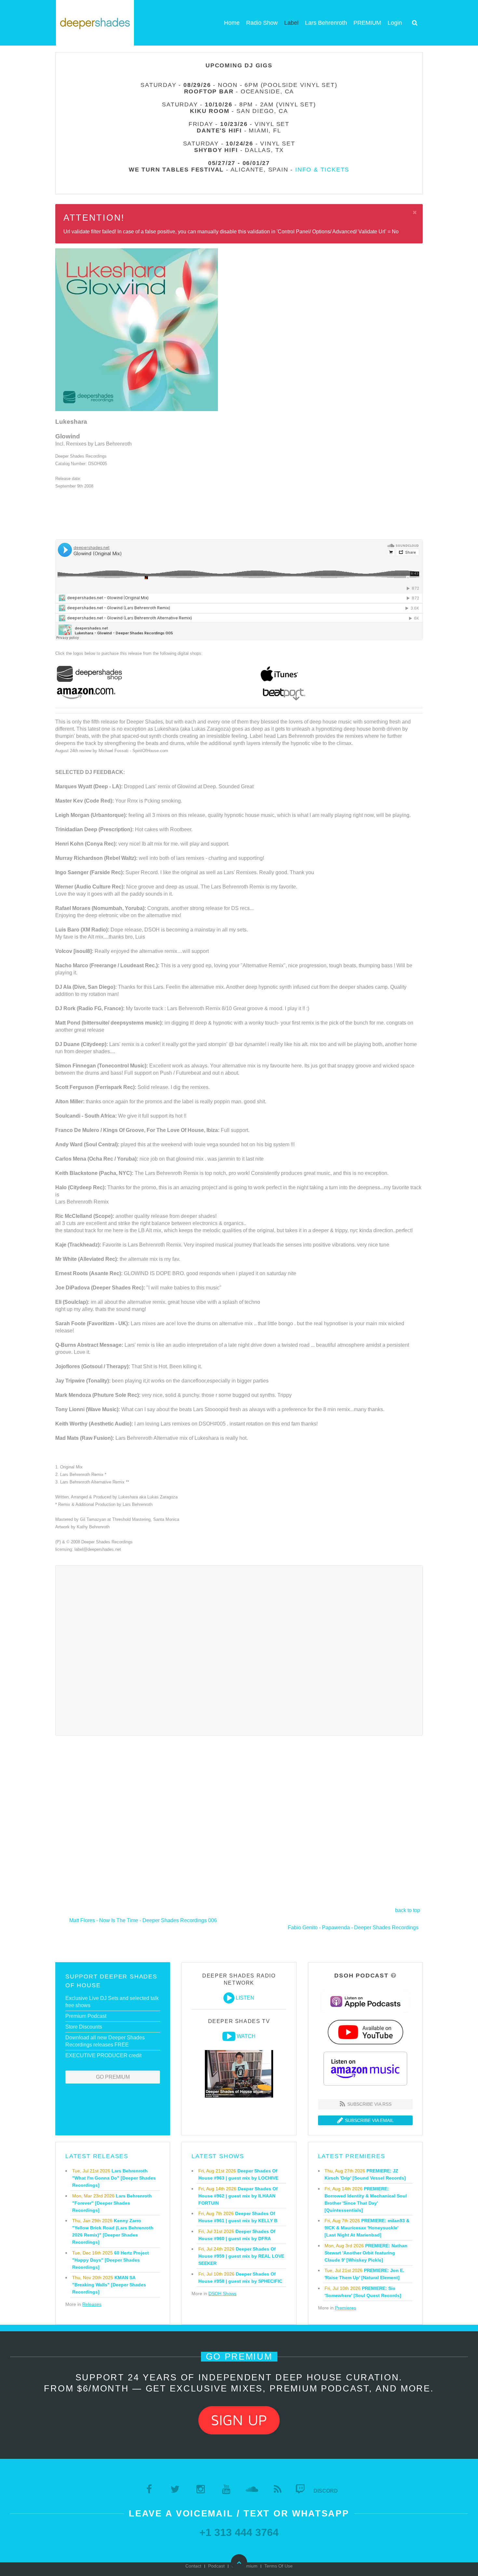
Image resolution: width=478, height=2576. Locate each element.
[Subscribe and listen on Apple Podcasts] (365, 2001)
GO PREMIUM (113, 2077)
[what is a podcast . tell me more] (394, 1976)
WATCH (246, 2036)
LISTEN (245, 1998)
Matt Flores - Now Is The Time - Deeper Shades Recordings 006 (143, 1920)
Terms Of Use (279, 2566)
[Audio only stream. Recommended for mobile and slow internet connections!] (229, 1998)
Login (395, 23)
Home (232, 23)
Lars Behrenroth (326, 23)
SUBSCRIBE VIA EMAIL (369, 2120)
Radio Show (262, 23)
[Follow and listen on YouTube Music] (365, 2032)
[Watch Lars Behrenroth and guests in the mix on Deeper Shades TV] (229, 2036)
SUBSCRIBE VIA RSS (369, 2104)
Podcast (216, 2566)
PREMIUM (367, 23)
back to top (408, 1910)
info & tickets (322, 170)
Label (291, 23)
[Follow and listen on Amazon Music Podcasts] (365, 2068)
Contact (193, 2566)
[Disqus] (239, 1649)
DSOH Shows (222, 2294)
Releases (92, 2304)
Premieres (345, 2308)
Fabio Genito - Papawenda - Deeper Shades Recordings (353, 1928)
